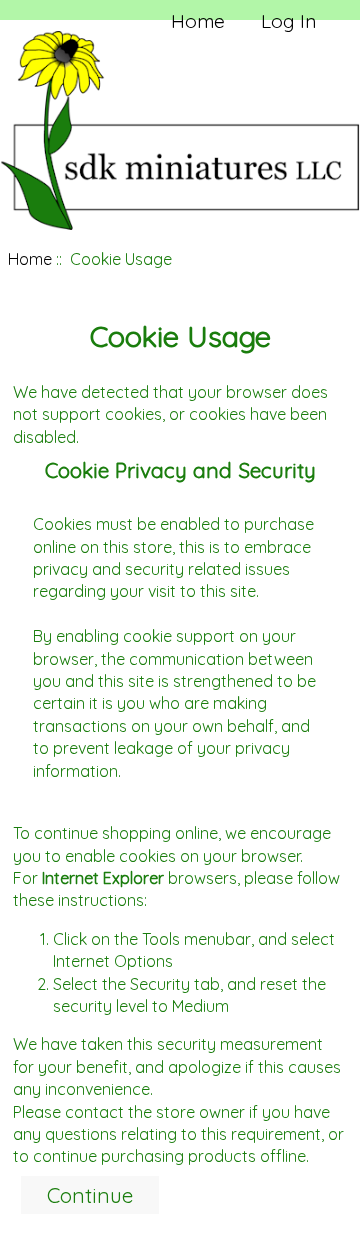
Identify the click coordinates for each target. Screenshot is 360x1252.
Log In (288, 21)
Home (198, 21)
